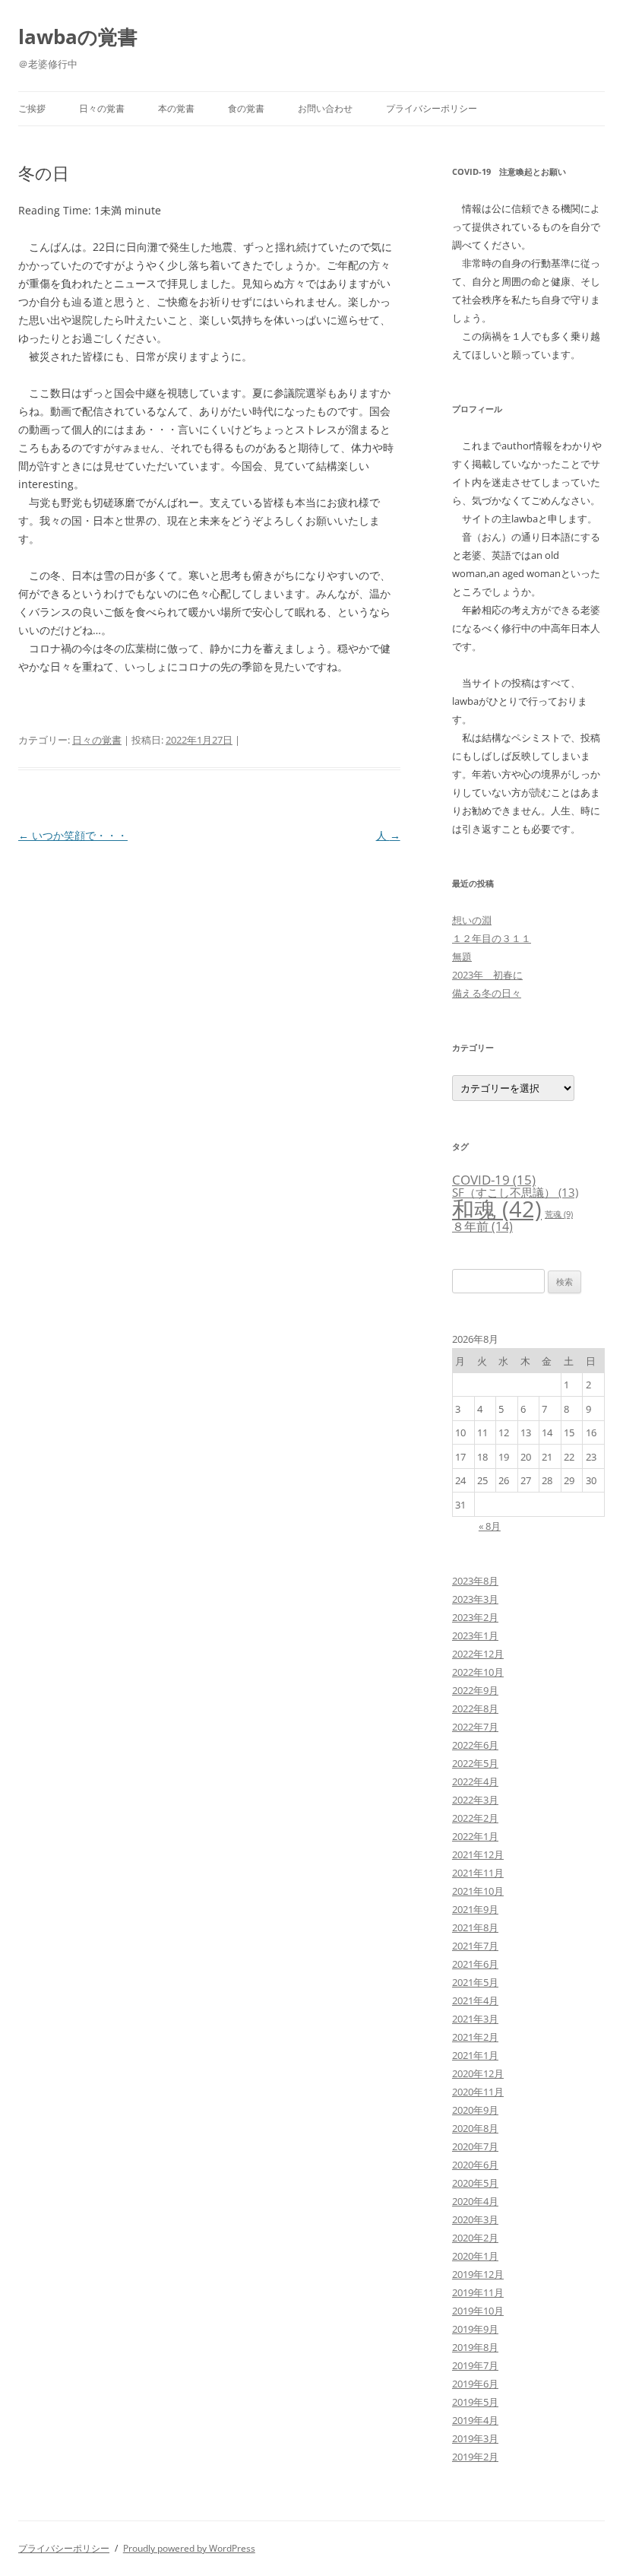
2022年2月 (475, 1818)
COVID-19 (494, 1180)
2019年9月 (475, 2329)
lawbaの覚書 (78, 36)
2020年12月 (478, 2073)
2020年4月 (475, 2201)
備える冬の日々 (487, 993)
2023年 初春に (487, 975)
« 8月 (490, 1526)
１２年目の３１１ (492, 938)
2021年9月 (475, 1909)
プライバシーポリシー (432, 108)
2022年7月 (475, 1727)
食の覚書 (246, 108)
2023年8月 (475, 1581)
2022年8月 (475, 1708)
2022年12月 (478, 1654)
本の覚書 (176, 108)
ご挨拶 (32, 108)
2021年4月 (475, 2000)
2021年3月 (475, 2019)
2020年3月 (475, 2219)
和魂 (497, 1209)
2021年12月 (478, 1854)
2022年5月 (475, 1763)
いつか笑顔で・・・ (73, 835)
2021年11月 (478, 1873)
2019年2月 (475, 2457)
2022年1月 (475, 1836)
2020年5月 (475, 2183)
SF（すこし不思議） (515, 1192)
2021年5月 (475, 1982)
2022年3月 (475, 1800)
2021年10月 (478, 1891)
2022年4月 (475, 1781)
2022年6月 (475, 1745)
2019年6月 (475, 2384)
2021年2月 (475, 2037)
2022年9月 (475, 1690)
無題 (462, 956)
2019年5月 (475, 2402)
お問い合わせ (325, 108)
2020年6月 (475, 2165)
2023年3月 (475, 1599)
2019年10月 (478, 2311)
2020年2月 (475, 2238)
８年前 (482, 1226)
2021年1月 (475, 2055)
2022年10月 (478, 1672)
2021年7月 (475, 1946)
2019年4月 (475, 2420)
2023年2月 (475, 1617)
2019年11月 (478, 2292)
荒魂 (559, 1214)
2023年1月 (475, 1635)
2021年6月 (475, 1964)
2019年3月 (475, 2438)
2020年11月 (478, 2092)
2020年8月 (475, 2128)
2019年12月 (478, 2274)
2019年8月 (475, 2347)
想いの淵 (472, 920)
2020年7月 (475, 2146)
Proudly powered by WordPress (189, 2548)
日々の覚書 (102, 108)
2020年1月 (475, 2256)
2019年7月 (475, 2365)
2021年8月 (475, 1927)
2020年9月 (475, 2110)
